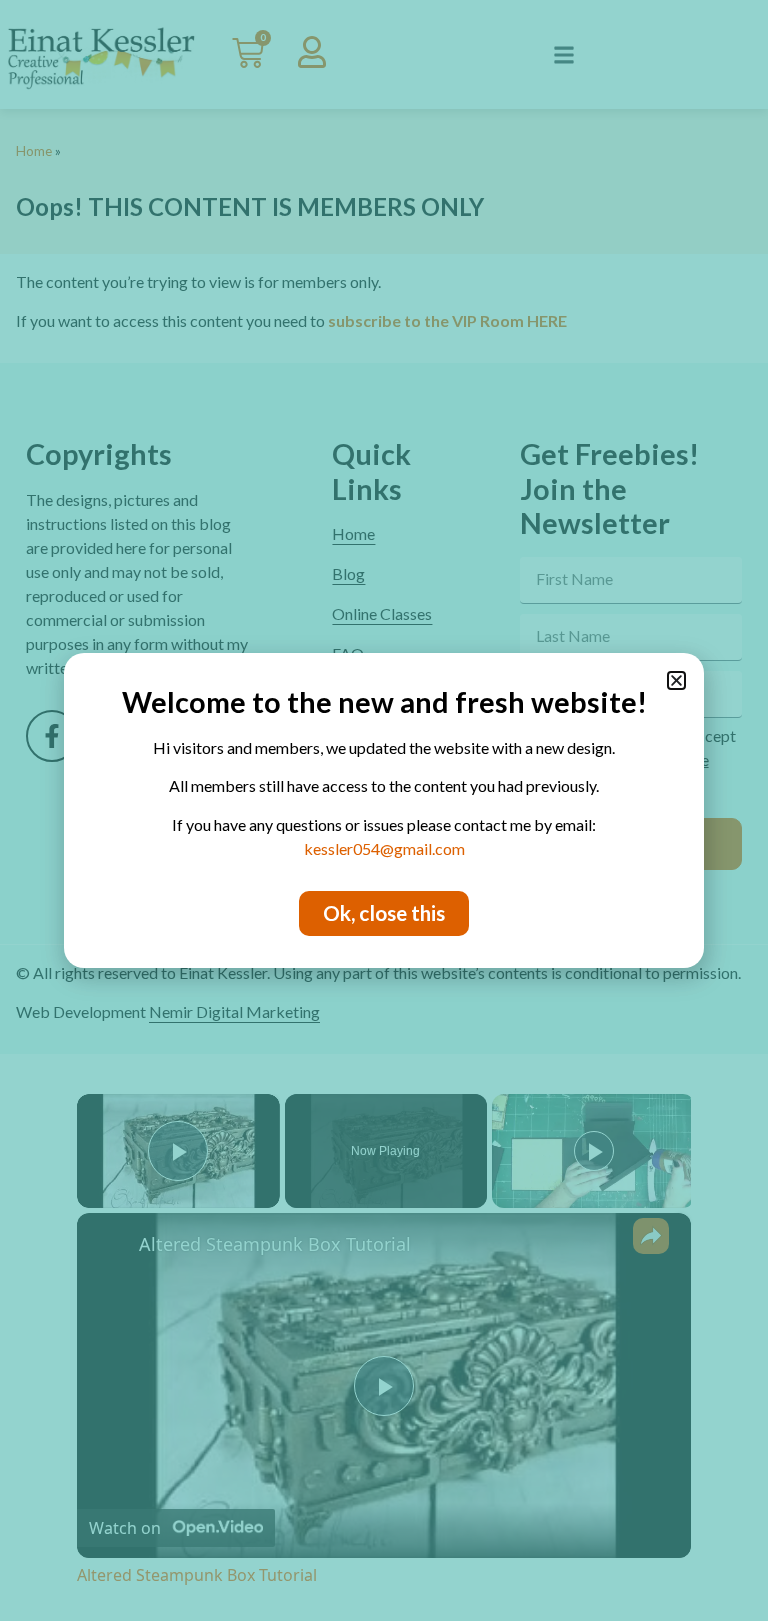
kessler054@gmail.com (384, 848)
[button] (676, 680)
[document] (384, 810)
